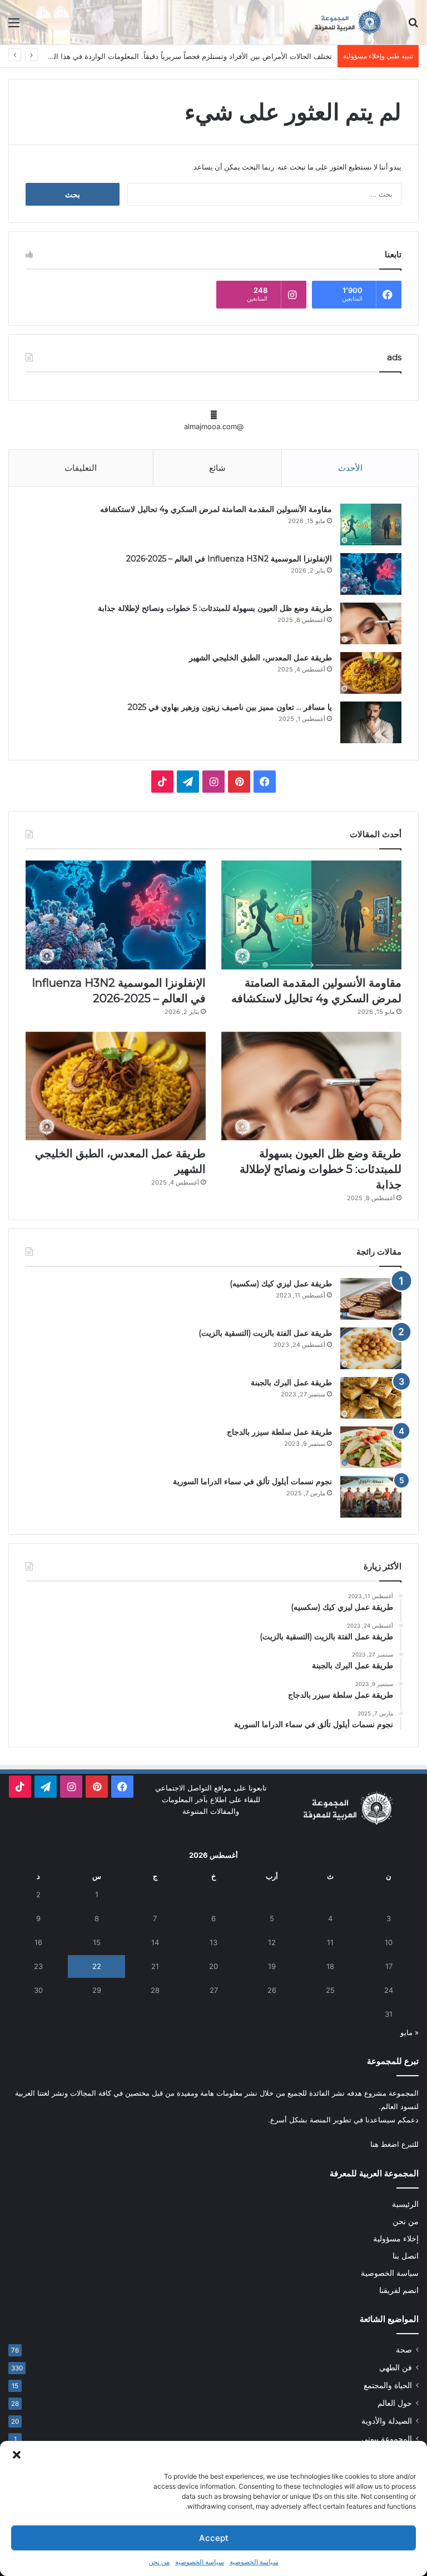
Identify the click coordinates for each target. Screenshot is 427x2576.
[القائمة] (14, 26)
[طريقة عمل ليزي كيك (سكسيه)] (371, 1299)
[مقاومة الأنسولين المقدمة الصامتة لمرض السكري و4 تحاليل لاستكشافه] (371, 524)
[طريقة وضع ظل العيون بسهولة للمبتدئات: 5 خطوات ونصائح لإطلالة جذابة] (371, 623)
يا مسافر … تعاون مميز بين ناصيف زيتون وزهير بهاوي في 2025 (230, 707)
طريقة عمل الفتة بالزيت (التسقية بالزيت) (265, 1333)
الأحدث (350, 468)
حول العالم (395, 2403)
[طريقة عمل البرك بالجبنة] (371, 1398)
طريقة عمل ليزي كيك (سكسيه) (281, 1284)
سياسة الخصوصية (254, 2562)
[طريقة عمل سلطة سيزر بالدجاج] (371, 1447)
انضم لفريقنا (399, 2290)
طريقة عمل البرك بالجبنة (291, 1383)
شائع (217, 468)
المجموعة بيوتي (387, 2439)
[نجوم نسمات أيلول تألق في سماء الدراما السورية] (371, 1497)
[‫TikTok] (162, 782)
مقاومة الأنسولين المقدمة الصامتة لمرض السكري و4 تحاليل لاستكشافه (216, 509)
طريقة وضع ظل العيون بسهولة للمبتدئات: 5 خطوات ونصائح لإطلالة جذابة (215, 608)
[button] (17, 2455)
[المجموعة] (340, 22)
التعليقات (81, 468)
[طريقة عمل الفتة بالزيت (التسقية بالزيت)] (371, 1348)
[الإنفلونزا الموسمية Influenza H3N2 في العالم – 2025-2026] (371, 574)
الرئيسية (405, 2204)
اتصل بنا (406, 2256)
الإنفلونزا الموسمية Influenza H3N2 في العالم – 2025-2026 (229, 559)
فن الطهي (396, 2368)
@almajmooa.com (214, 426)
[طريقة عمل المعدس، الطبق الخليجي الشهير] (371, 673)
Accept (214, 2538)
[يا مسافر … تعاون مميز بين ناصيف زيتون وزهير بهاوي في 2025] (371, 722)
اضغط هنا (385, 2144)
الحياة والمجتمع (388, 2385)
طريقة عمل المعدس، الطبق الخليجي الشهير (260, 658)
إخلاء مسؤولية (396, 2239)
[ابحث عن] (413, 26)
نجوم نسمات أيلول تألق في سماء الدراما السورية (252, 1481)
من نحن (159, 2562)
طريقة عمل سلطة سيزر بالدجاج (279, 1432)
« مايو (409, 2032)
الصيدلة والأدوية (387, 2421)
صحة (404, 2350)
